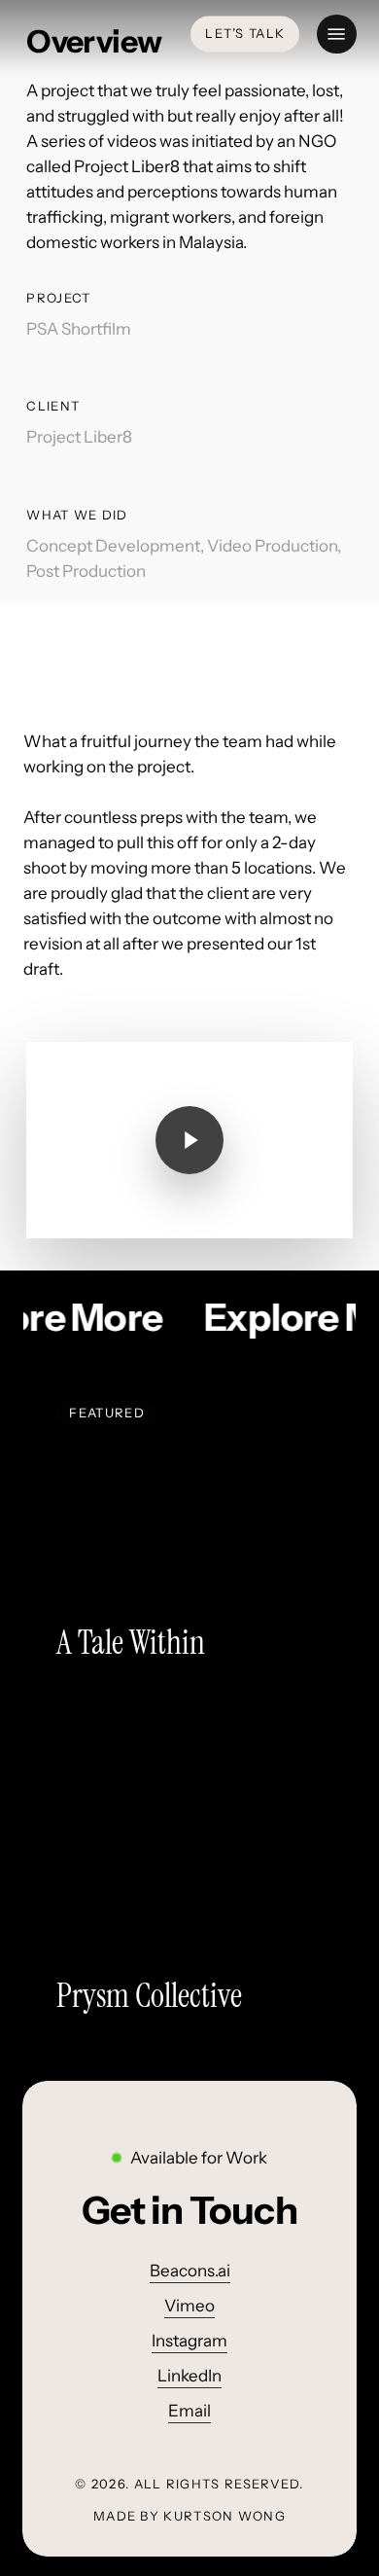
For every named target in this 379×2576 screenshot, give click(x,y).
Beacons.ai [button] (190, 2271)
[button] (336, 34)
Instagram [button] (189, 2341)
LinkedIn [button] (189, 2376)
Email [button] (189, 2411)
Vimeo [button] (189, 2306)
